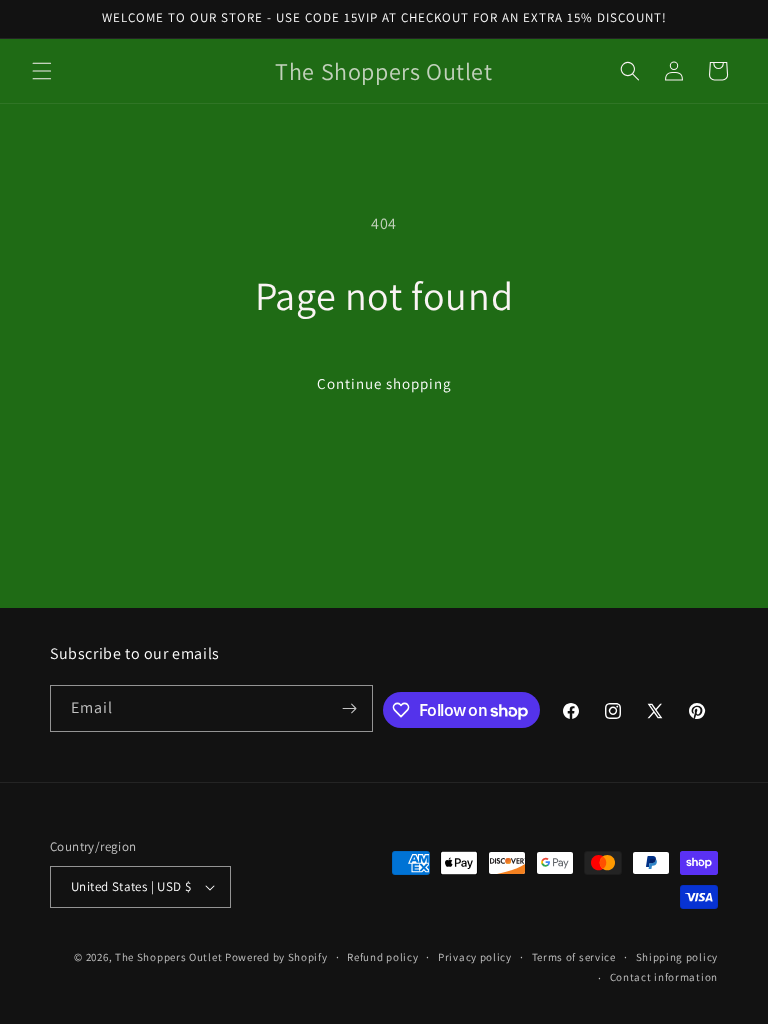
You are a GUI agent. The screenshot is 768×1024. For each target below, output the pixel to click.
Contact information (664, 977)
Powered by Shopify (276, 957)
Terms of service (574, 957)
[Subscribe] (350, 708)
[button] (42, 71)
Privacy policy (475, 957)
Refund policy (382, 957)
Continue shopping (384, 383)
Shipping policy (677, 957)
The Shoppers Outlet (168, 957)
